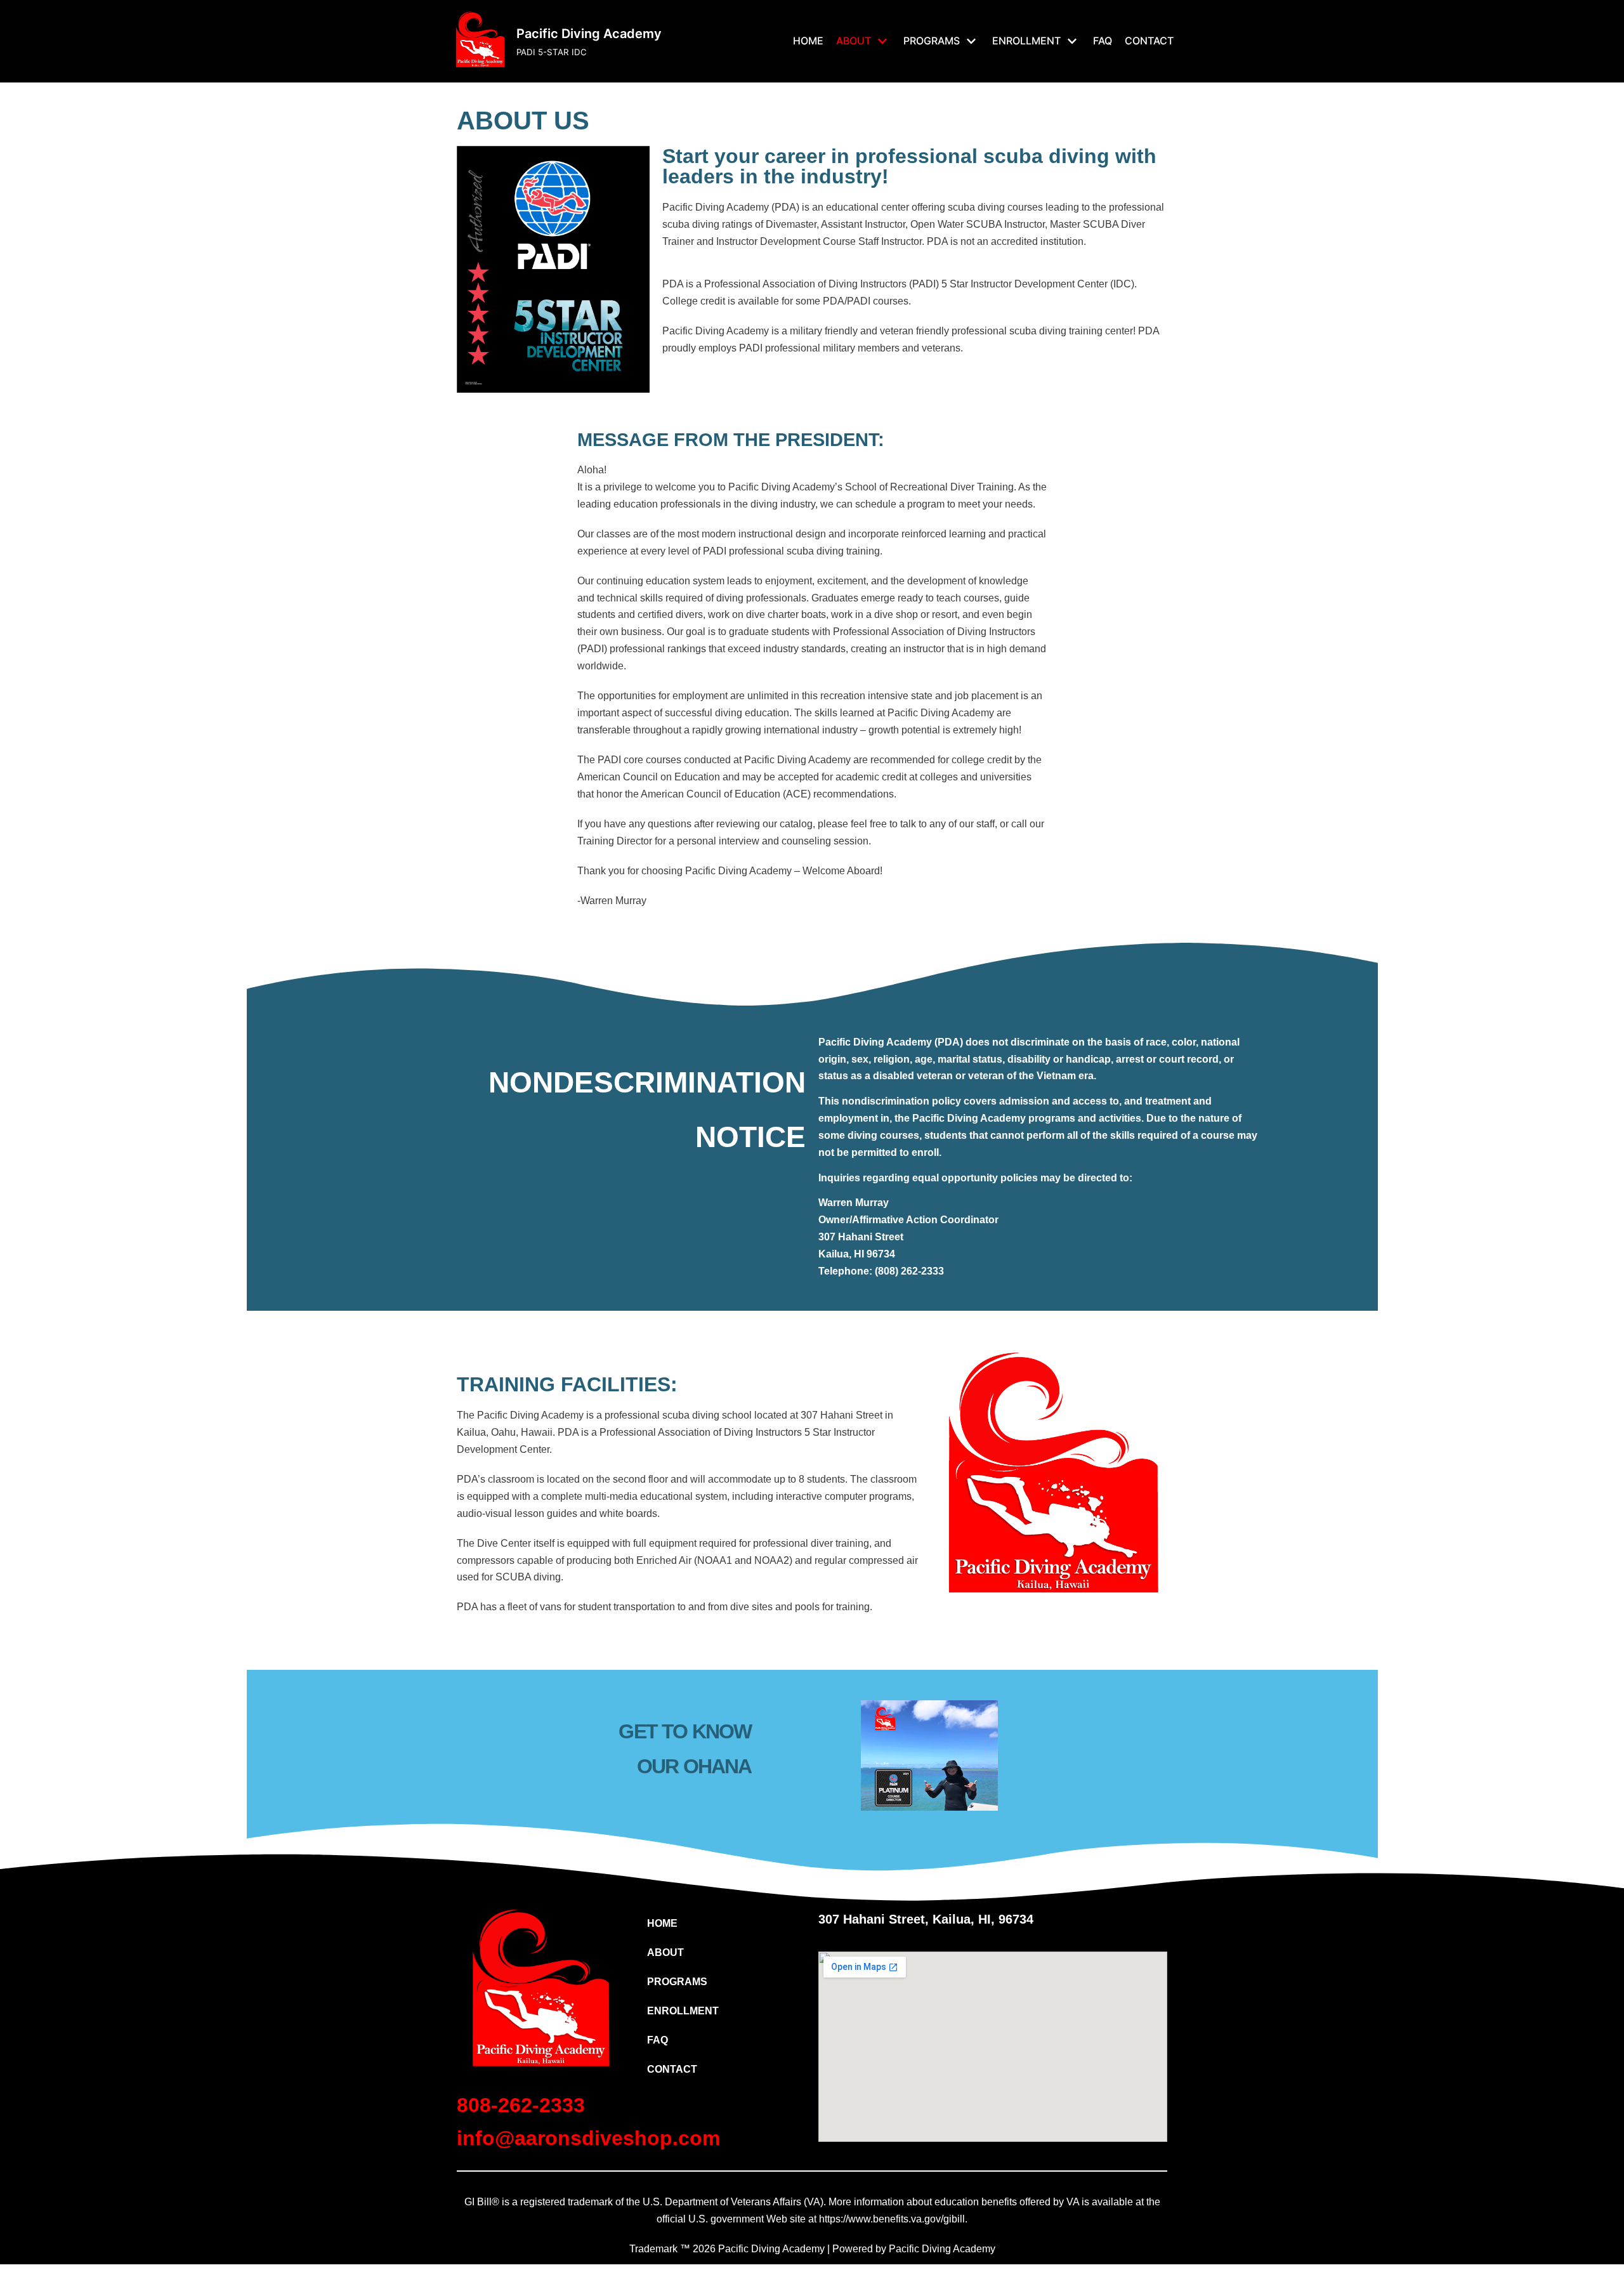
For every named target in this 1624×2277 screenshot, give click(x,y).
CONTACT (1149, 41)
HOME (808, 41)
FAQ (1103, 41)
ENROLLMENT (683, 2011)
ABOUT (665, 1952)
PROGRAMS (677, 1982)
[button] (722, 1953)
